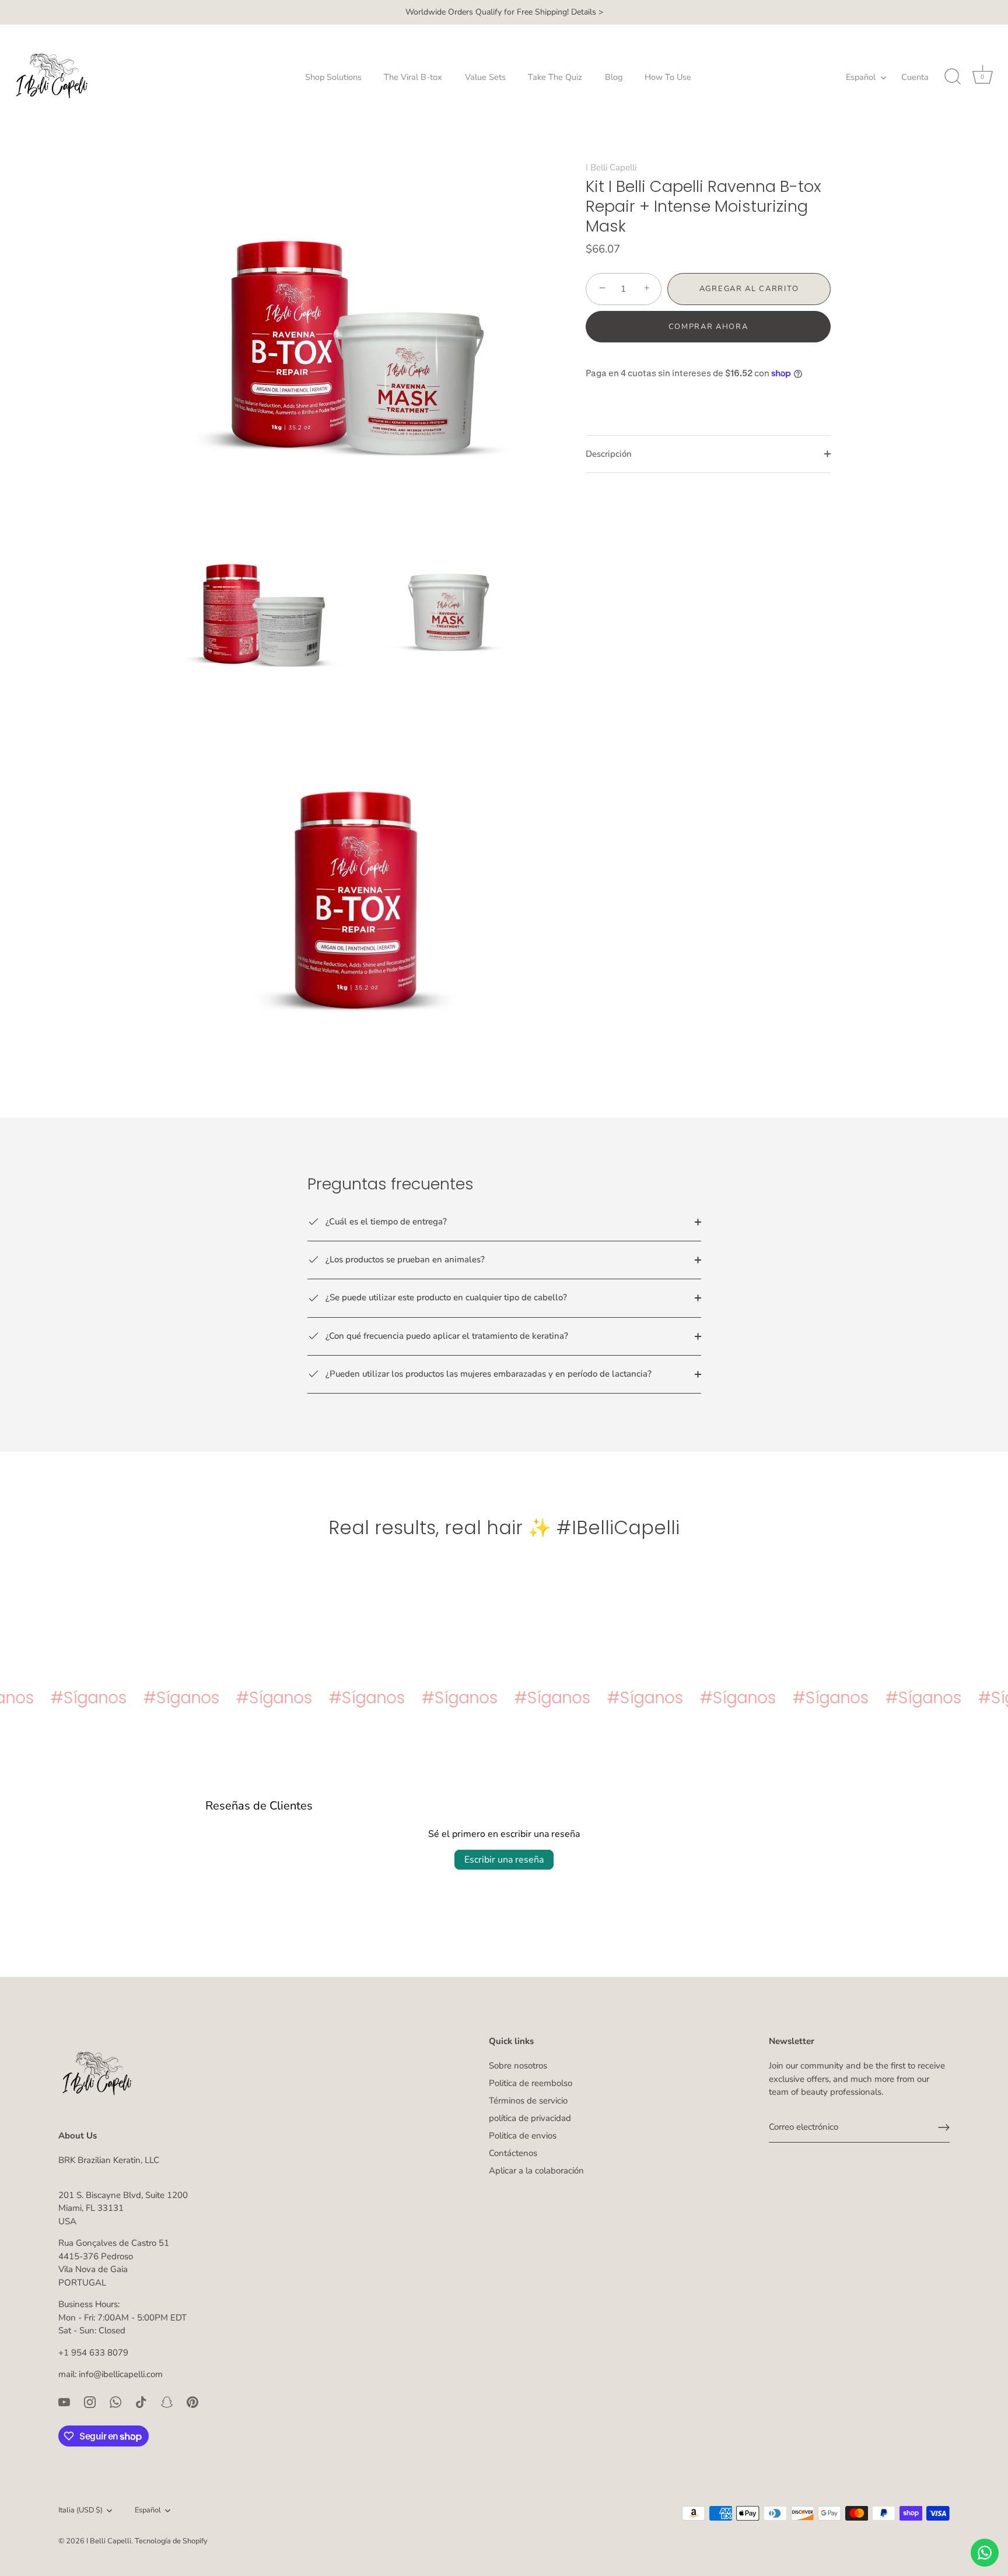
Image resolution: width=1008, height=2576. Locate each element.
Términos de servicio (528, 2101)
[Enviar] (944, 2127)
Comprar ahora (708, 327)
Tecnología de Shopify (171, 2541)
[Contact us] (985, 2553)
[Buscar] (953, 77)
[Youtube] (64, 2402)
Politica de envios (523, 2136)
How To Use (668, 77)
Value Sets (485, 77)
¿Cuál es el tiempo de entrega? (385, 1221)
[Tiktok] (141, 2402)
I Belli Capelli (611, 167)
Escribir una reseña (504, 1860)
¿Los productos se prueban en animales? (404, 1259)
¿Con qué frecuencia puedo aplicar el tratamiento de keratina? (446, 1336)
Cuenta (915, 77)
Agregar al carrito (749, 289)
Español (861, 77)
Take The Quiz (555, 77)
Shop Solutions (333, 77)
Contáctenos (513, 2153)
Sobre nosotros (518, 2066)
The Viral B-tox (413, 77)
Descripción (609, 454)
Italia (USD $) (80, 2511)
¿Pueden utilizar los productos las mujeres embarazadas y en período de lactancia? (487, 1374)
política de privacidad (530, 2118)
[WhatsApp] (116, 2402)
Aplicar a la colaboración (536, 2171)
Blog (614, 77)
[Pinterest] (192, 2402)
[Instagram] (90, 2402)
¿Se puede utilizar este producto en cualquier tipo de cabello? (445, 1297)
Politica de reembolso (531, 2083)
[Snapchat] (167, 2402)
